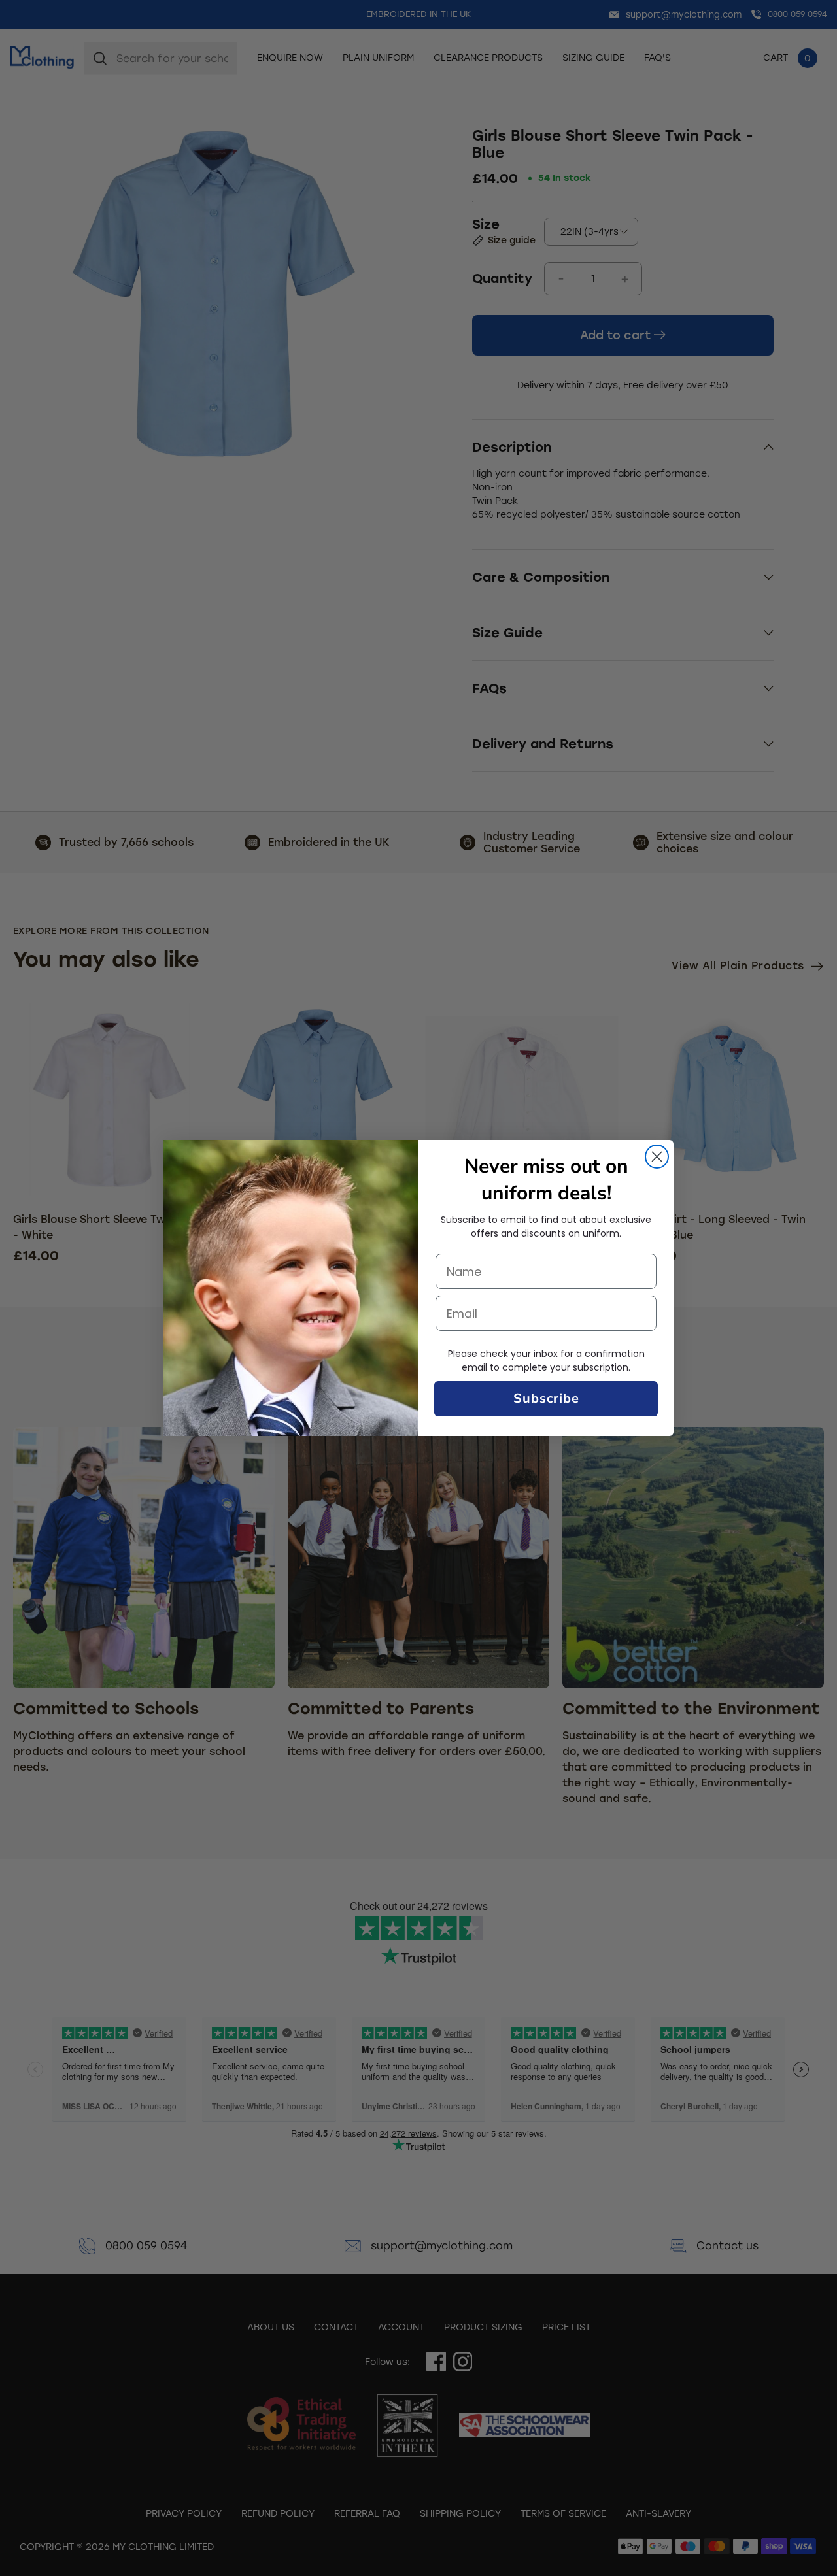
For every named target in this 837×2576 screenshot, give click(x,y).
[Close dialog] (657, 1157)
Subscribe (546, 1398)
